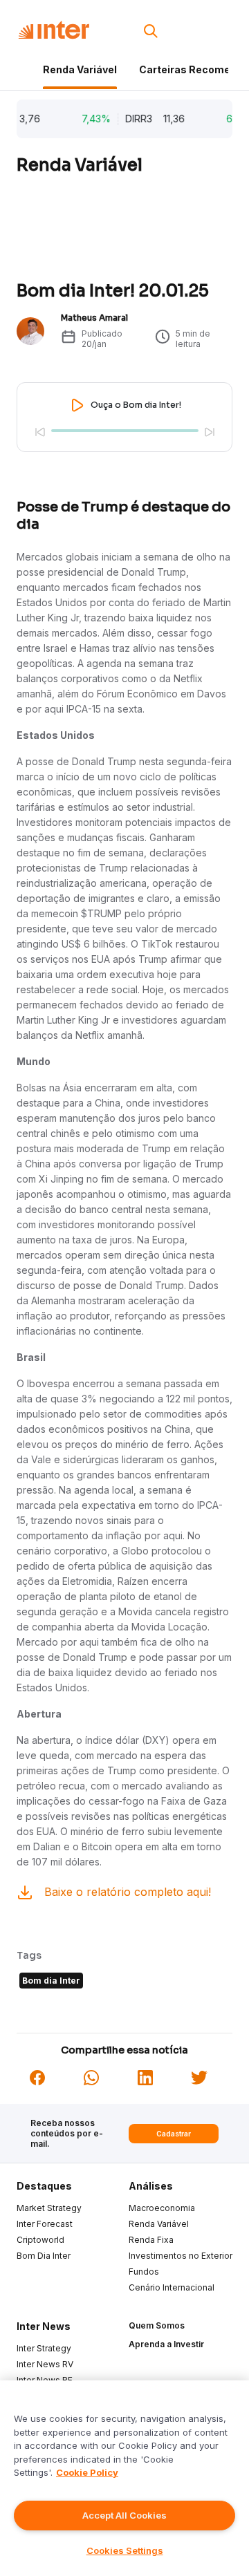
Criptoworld (40, 2240)
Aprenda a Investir (166, 2344)
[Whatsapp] (91, 2077)
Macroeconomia (162, 2208)
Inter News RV (45, 2364)
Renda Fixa (151, 2240)
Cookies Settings (125, 2550)
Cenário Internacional (172, 2287)
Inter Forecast (45, 2224)
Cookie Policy (87, 2472)
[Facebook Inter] (37, 2077)
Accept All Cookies (124, 2515)
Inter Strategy (44, 2348)
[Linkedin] (145, 2077)
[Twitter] (199, 2077)
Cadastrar (174, 2134)
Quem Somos (157, 2325)
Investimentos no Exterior (181, 2256)
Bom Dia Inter (44, 2256)
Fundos (144, 2272)
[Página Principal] (54, 30)
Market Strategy (49, 2208)
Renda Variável (80, 69)
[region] (124, 2478)
